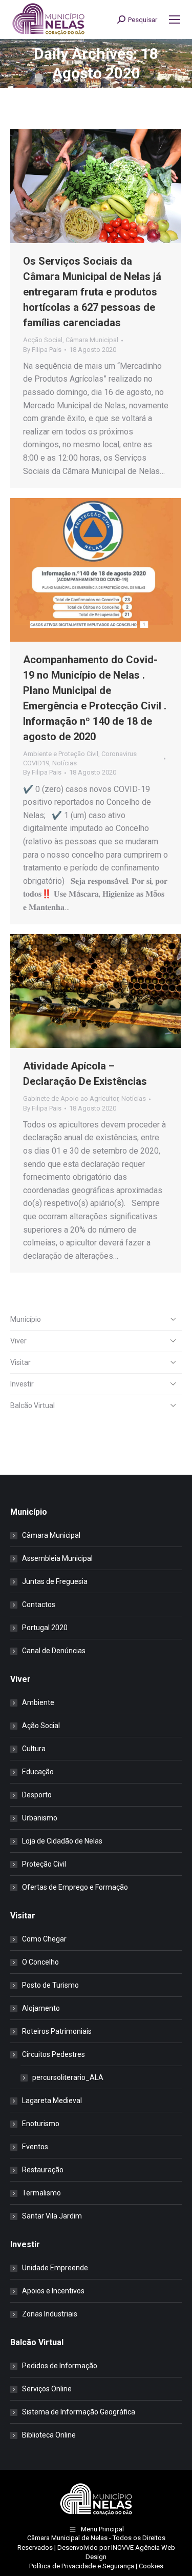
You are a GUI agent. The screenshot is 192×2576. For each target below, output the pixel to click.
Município (26, 1319)
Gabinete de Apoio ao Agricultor (71, 1098)
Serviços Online (47, 2389)
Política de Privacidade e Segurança (82, 2566)
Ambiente (38, 1702)
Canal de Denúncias (54, 1651)
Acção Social (43, 340)
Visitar (20, 1362)
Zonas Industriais (50, 2314)
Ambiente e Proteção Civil (61, 754)
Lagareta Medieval (52, 2101)
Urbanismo (40, 1818)
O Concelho (40, 1962)
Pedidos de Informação (60, 2366)
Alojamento (41, 2008)
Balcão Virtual (33, 1405)
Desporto (37, 1795)
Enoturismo (41, 2124)
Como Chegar (44, 1939)
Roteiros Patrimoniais (57, 2031)
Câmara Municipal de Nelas (67, 2538)
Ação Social (41, 1726)
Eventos (35, 2147)
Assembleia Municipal (57, 1558)
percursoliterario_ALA (68, 2077)
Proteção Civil (44, 1864)
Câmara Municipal (92, 340)
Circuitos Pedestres (54, 2054)
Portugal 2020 (45, 1628)
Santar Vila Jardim (52, 2216)
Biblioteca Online (49, 2435)
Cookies (151, 2566)
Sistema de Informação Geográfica (79, 2412)
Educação (38, 1772)
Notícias (65, 763)
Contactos (39, 1604)
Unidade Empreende (55, 2268)
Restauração (43, 2170)
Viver (18, 1341)
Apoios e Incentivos (53, 2291)
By (42, 350)
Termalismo (41, 2193)
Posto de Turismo (50, 1985)
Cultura (34, 1749)
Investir (22, 1384)
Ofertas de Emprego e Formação (75, 1887)
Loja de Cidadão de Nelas (62, 1841)
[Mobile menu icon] (175, 19)
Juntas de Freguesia (55, 1581)
